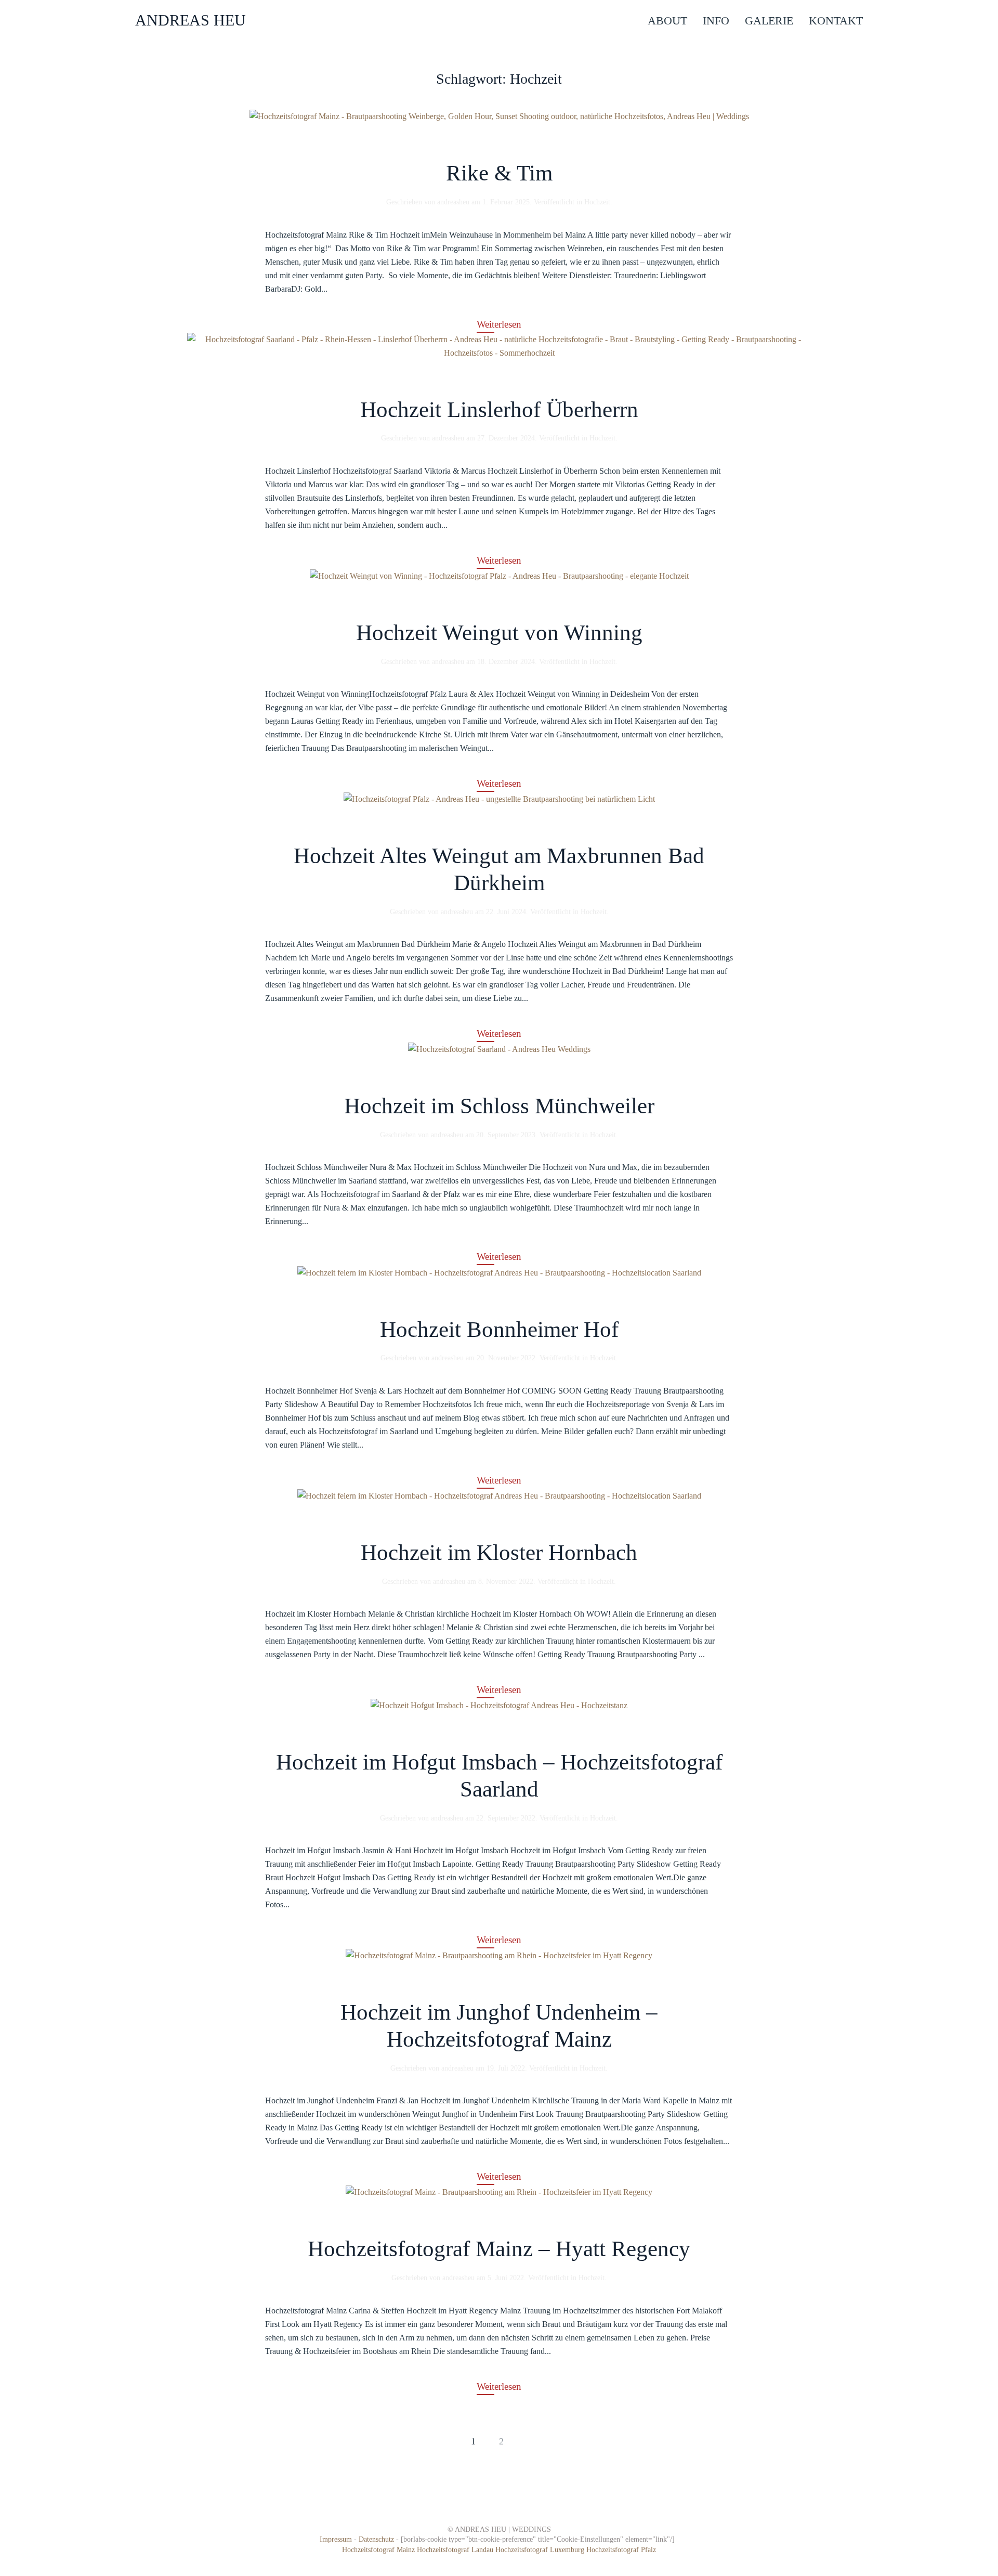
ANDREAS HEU (191, 20)
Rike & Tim (499, 173)
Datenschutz (376, 2539)
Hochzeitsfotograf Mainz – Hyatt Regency (499, 2249)
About (667, 21)
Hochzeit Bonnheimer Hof (499, 1329)
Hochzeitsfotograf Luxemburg (541, 2550)
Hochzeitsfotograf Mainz (378, 2550)
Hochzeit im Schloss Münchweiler (499, 1106)
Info (716, 21)
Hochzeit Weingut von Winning (499, 633)
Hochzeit (597, 202)
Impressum (336, 2539)
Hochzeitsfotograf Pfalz (621, 2550)
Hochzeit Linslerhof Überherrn (499, 409)
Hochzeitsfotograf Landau (456, 2550)
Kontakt (836, 21)
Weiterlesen (499, 324)
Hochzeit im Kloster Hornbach (499, 1552)
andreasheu (453, 202)
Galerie (769, 21)
